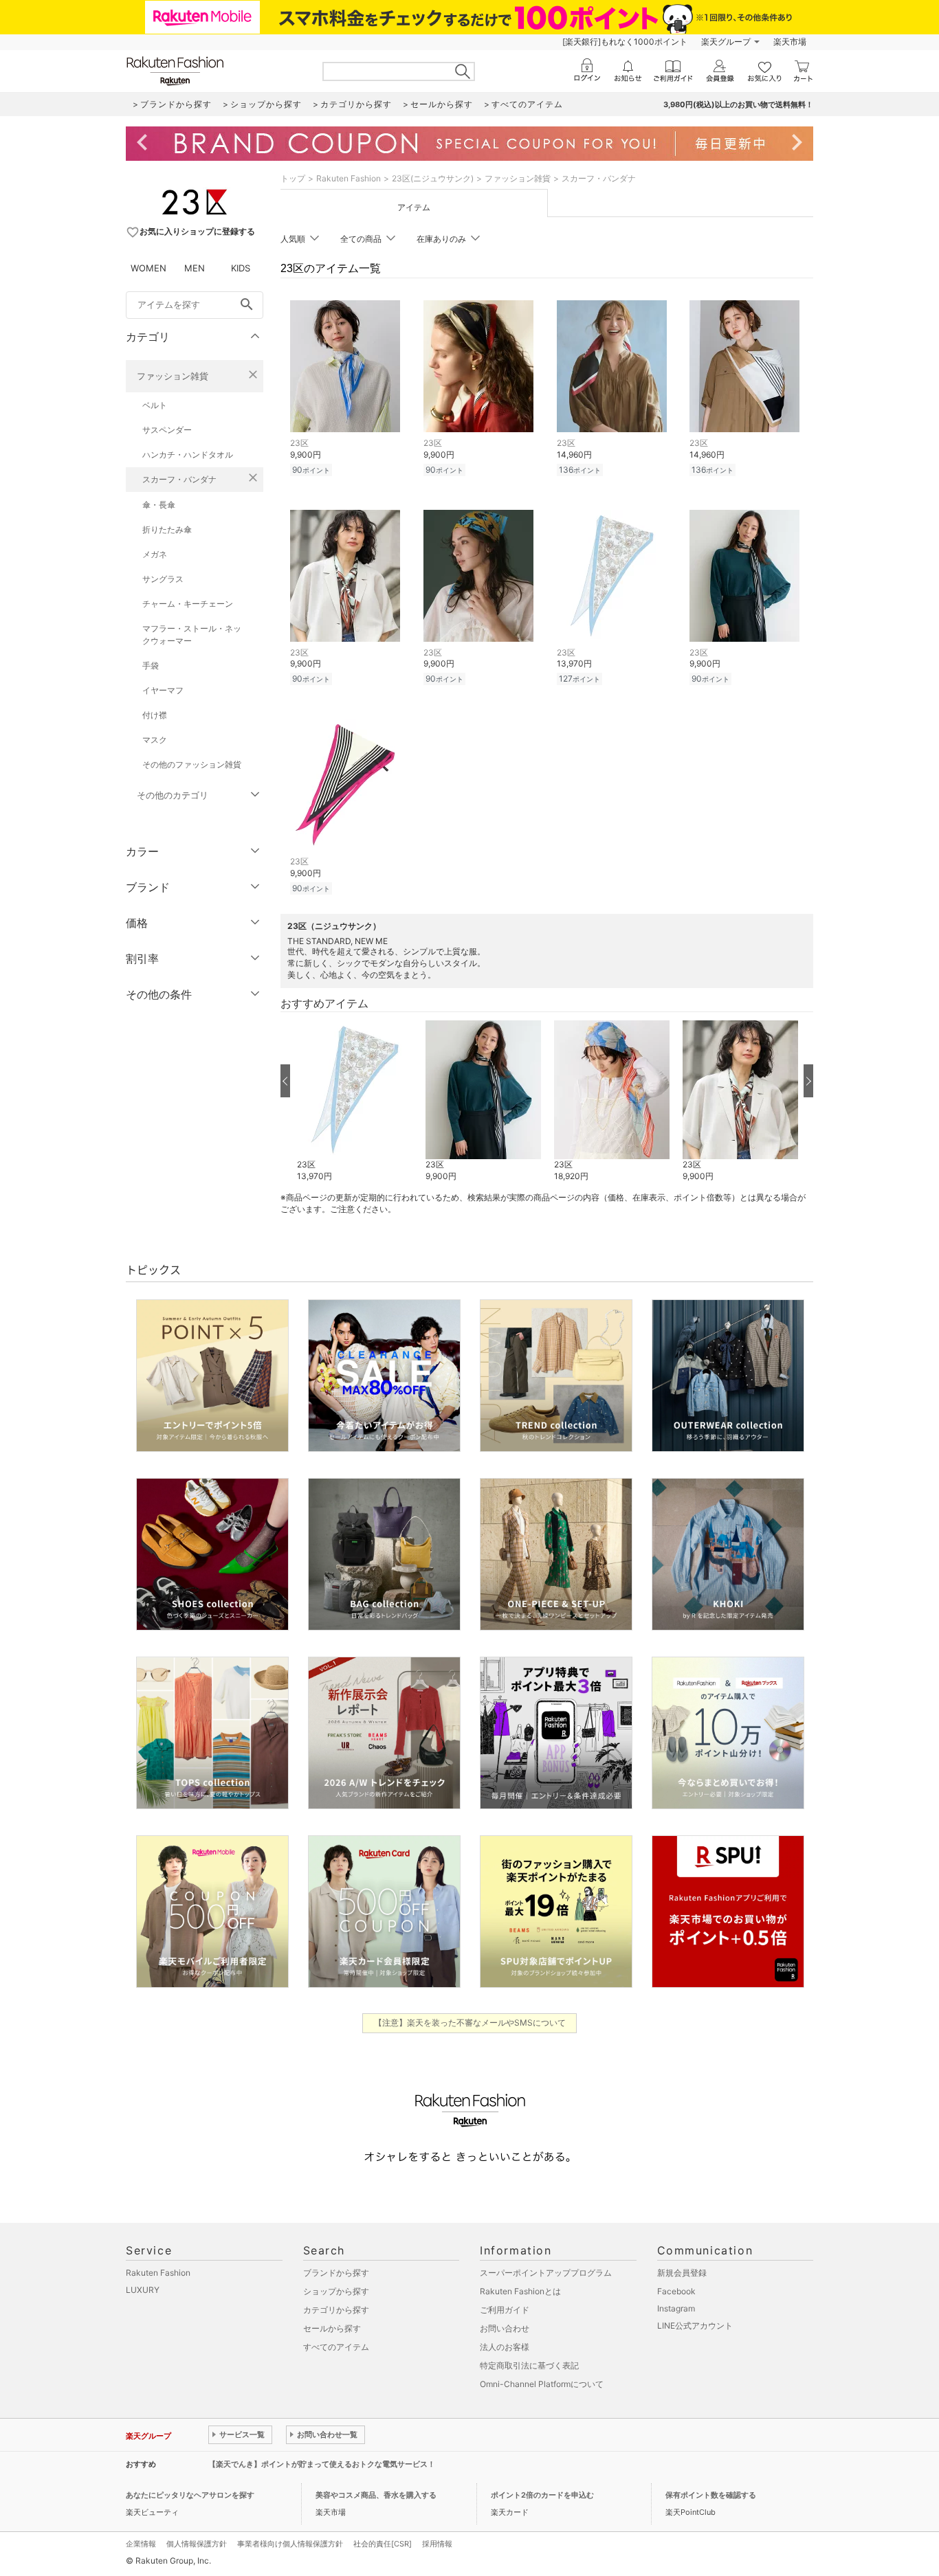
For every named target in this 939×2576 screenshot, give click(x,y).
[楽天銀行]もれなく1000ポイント (625, 42)
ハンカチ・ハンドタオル (188, 455)
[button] (354, 1101)
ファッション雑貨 (173, 376)
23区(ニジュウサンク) (433, 178)
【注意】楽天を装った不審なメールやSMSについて (470, 2023)
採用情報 (437, 2544)
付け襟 (155, 715)
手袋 (151, 665)
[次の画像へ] (808, 1081)
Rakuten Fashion (349, 178)
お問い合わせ (505, 2328)
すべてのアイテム (336, 2347)
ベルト (155, 405)
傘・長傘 (159, 505)
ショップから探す (336, 2291)
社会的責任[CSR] (383, 2544)
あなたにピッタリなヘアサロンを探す (190, 2495)
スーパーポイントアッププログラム (546, 2273)
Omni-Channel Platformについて (542, 2384)
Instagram (676, 2308)
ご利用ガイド (505, 2310)
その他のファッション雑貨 (192, 764)
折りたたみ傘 (167, 529)
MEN (195, 268)
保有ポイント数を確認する (711, 2495)
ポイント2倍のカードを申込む (542, 2495)
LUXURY (143, 2290)
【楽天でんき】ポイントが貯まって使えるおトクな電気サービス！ (322, 2464)
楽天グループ (726, 42)
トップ (293, 178)
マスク (155, 740)
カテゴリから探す (336, 2310)
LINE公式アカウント (695, 2326)
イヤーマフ (163, 690)
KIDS (241, 268)
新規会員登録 (682, 2273)
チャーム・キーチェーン (188, 604)
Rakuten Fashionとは (520, 2291)
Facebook (676, 2291)
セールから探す (332, 2328)
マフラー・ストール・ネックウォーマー (192, 635)
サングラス (163, 579)
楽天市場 (790, 42)
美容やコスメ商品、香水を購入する (376, 2495)
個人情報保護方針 (197, 2544)
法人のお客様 (505, 2347)
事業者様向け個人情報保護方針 (290, 2544)
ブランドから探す (336, 2273)
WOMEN (148, 268)
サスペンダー (167, 430)
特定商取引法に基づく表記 (529, 2365)
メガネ (155, 554)
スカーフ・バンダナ (179, 479)
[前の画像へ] (285, 1081)
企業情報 (141, 2544)
